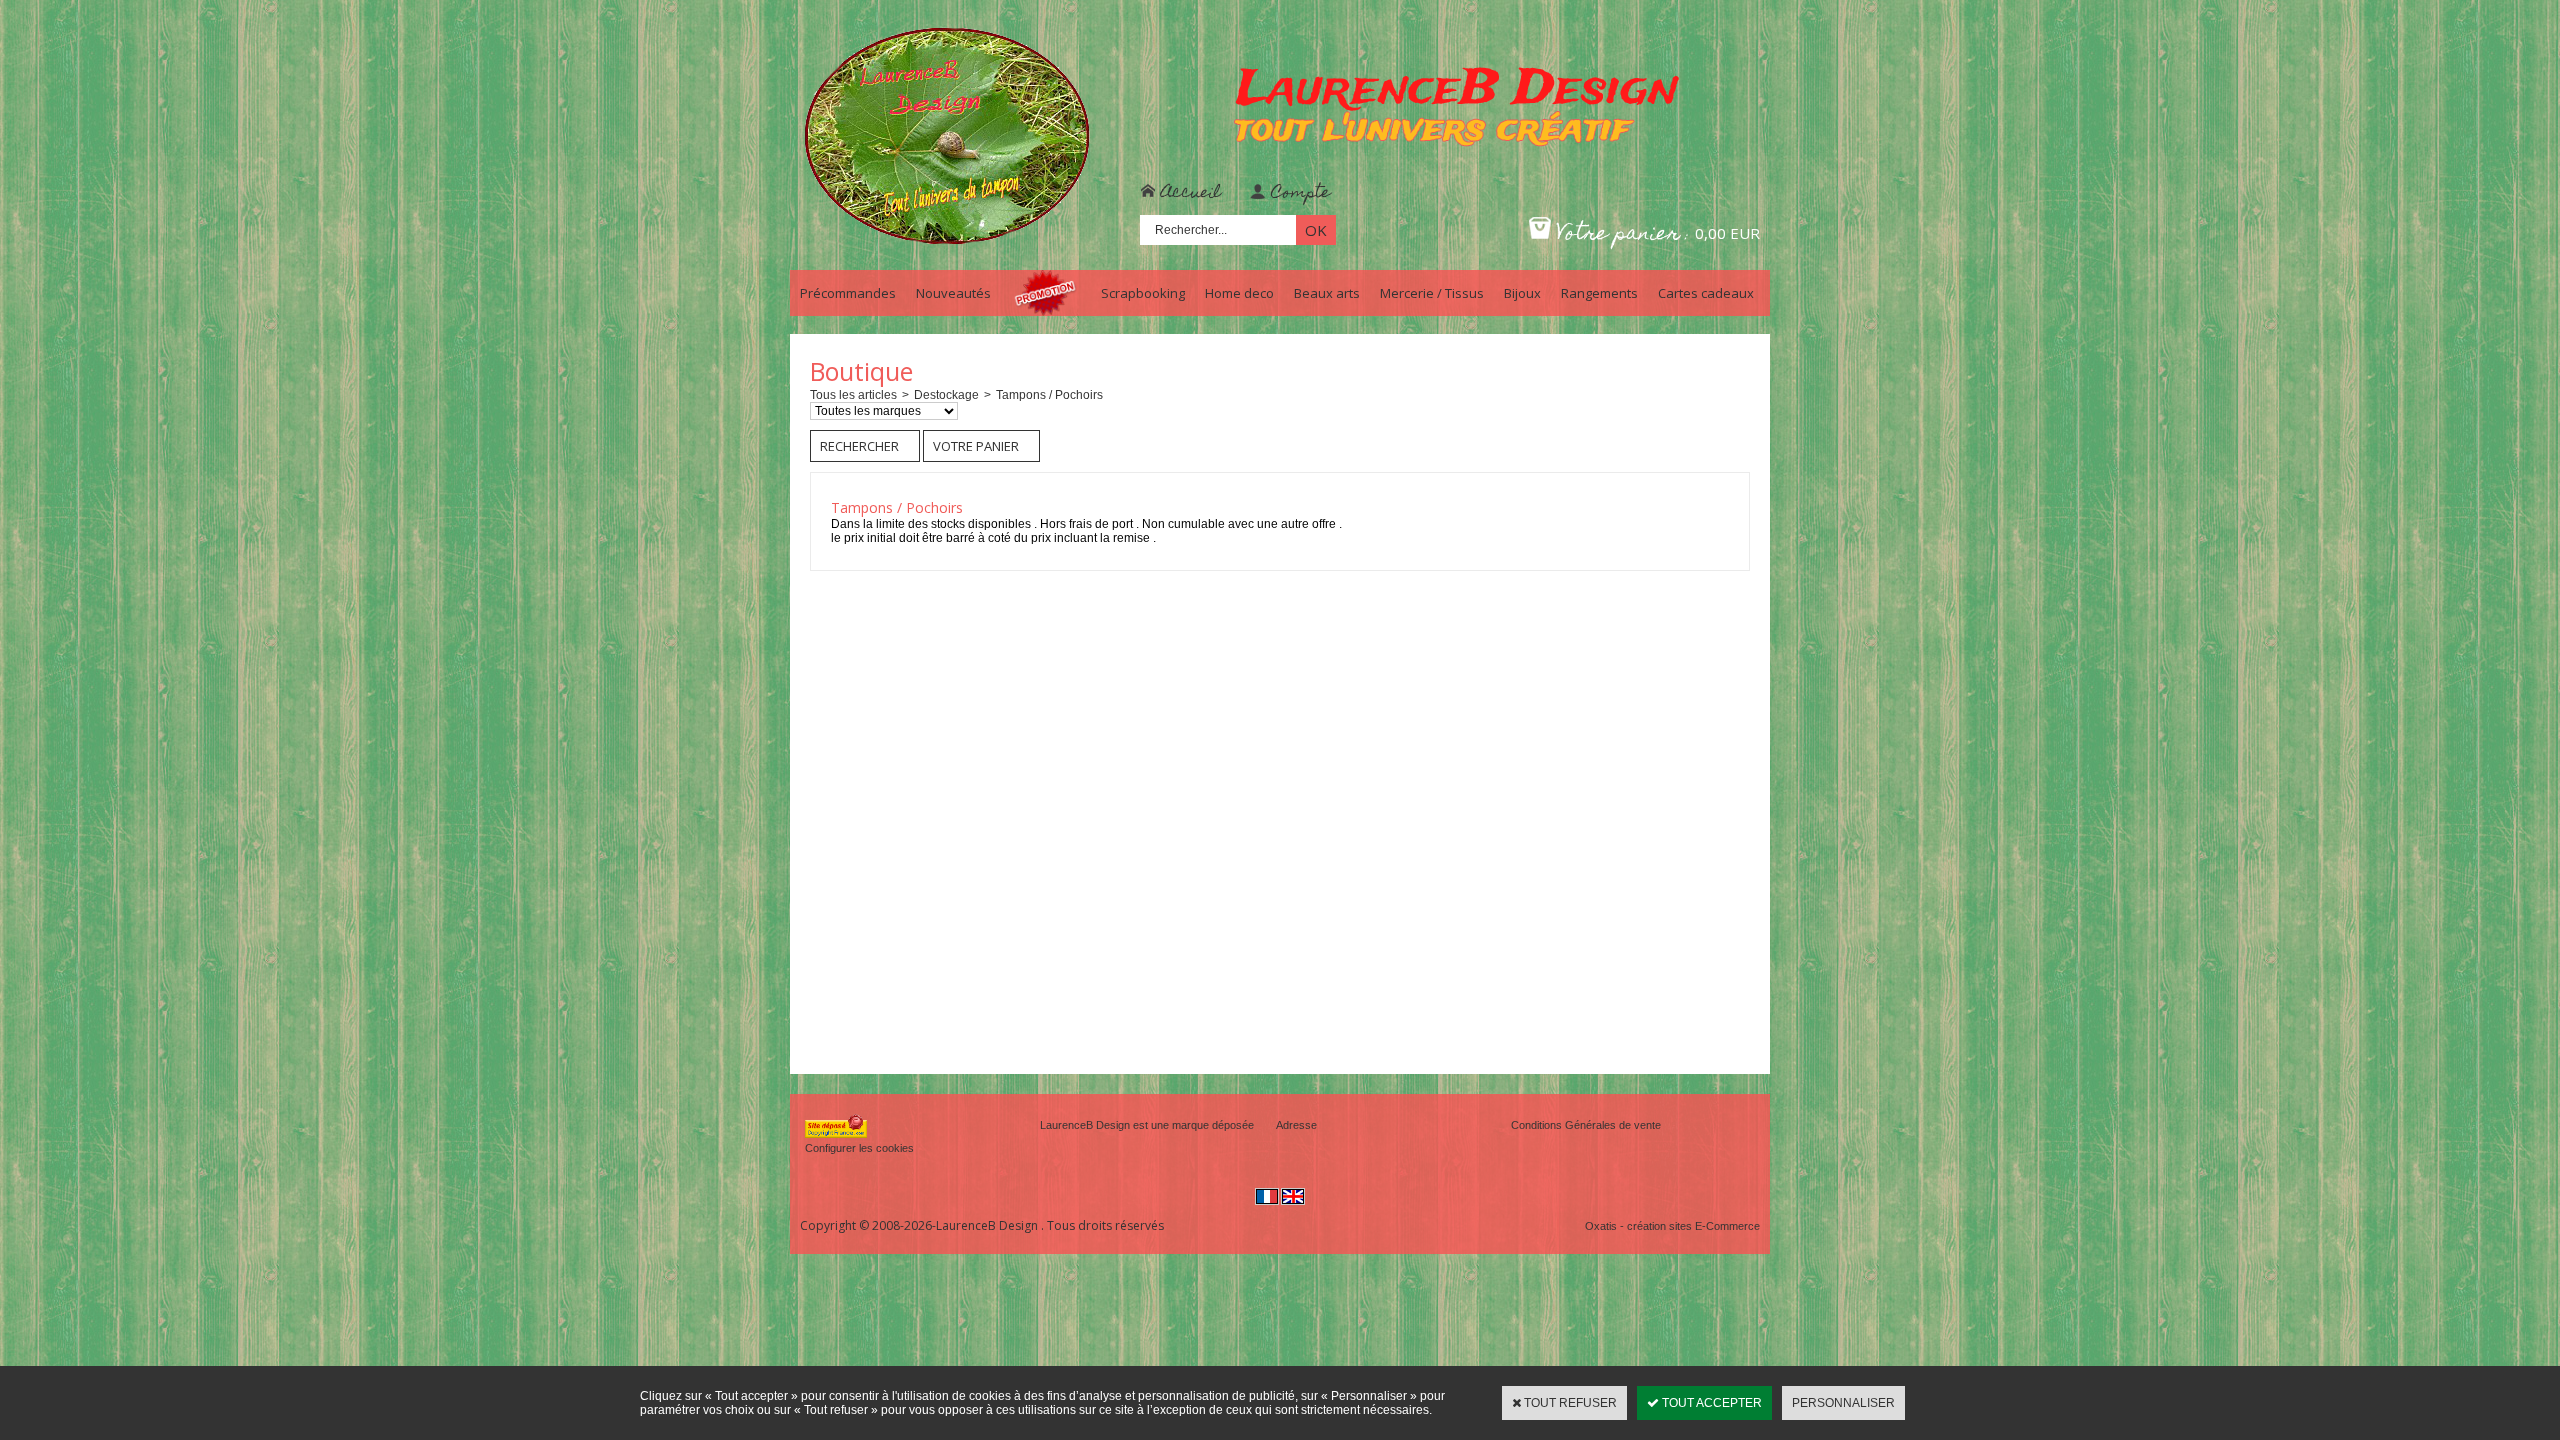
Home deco (1239, 293)
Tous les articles (853, 395)
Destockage (946, 395)
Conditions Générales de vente (1586, 1125)
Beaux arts (1327, 293)
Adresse (1296, 1125)
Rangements (1599, 293)
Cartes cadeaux (1706, 293)
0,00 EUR (1727, 233)
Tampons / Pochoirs (1049, 395)
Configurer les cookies (859, 1148)
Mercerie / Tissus (1432, 293)
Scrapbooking (1143, 293)
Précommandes (848, 293)
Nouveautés (953, 293)
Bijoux (1522, 293)
